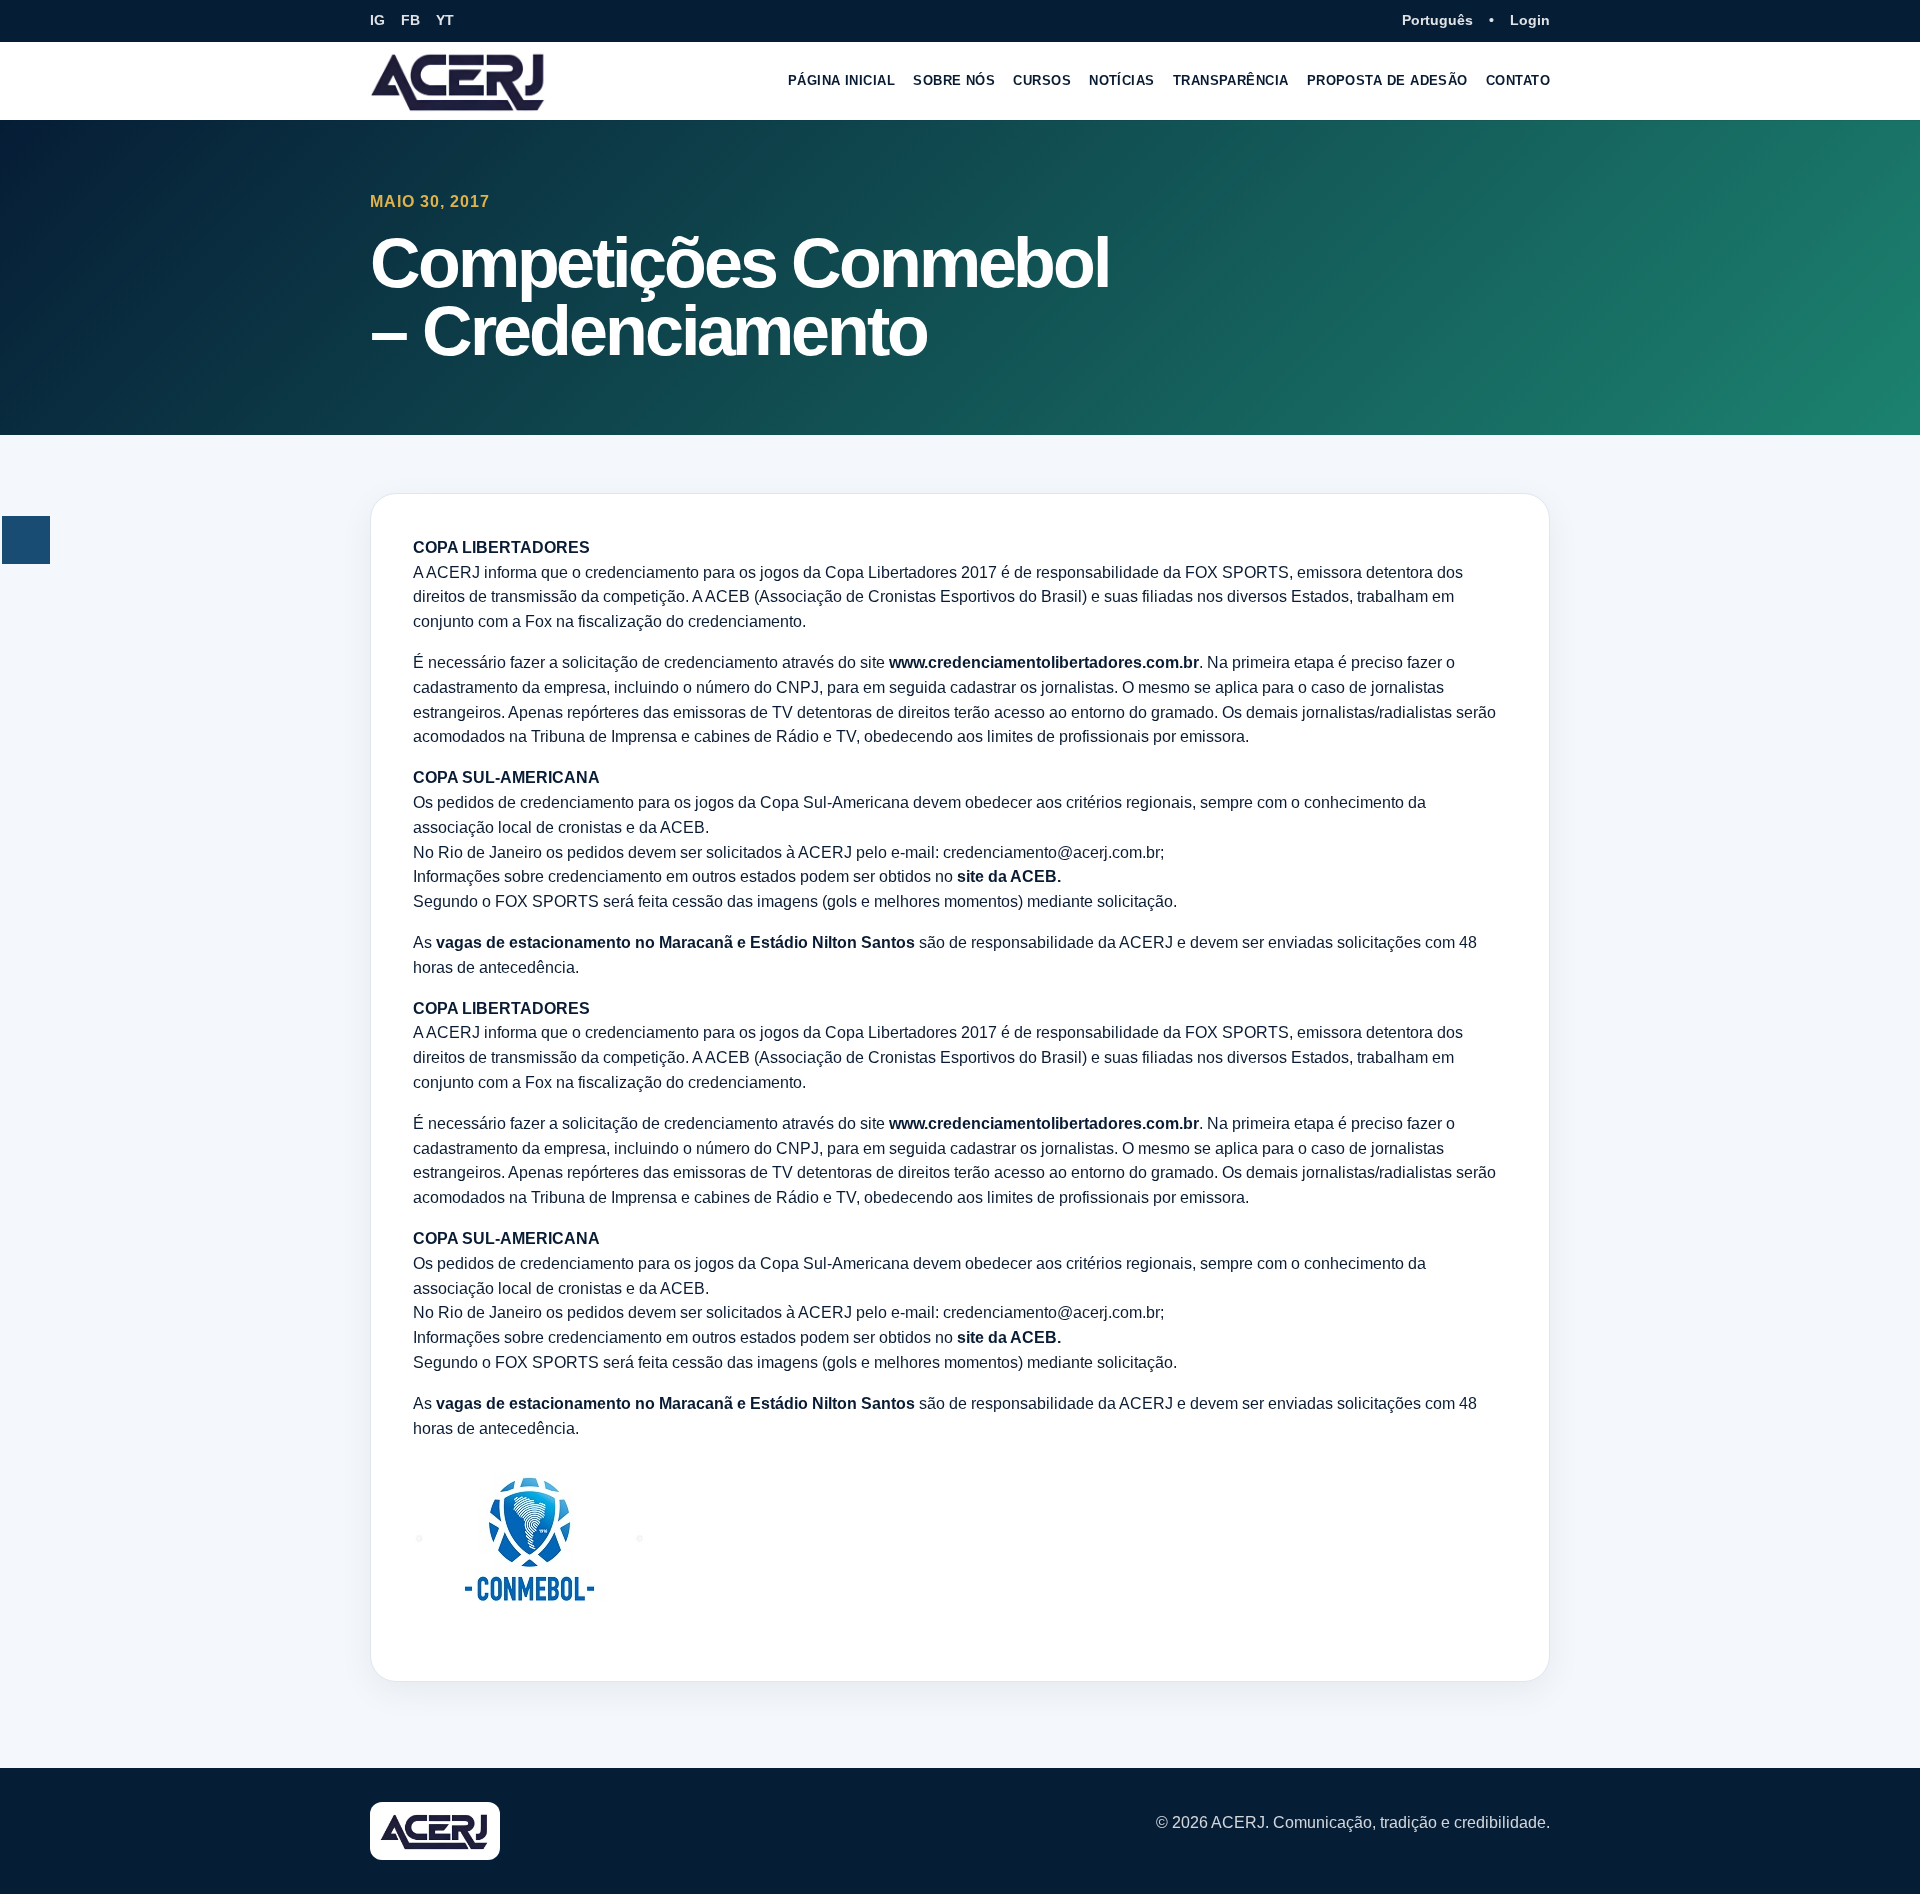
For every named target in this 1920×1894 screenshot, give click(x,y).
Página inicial (841, 80)
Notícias (1122, 80)
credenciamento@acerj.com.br (1051, 852)
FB (410, 20)
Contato (1518, 80)
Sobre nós (954, 80)
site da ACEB (1007, 876)
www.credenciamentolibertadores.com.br (1044, 662)
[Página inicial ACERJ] (459, 81)
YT (445, 20)
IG (377, 20)
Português (1437, 20)
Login (1530, 20)
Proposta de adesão (1387, 80)
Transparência (1231, 80)
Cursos (1042, 80)
